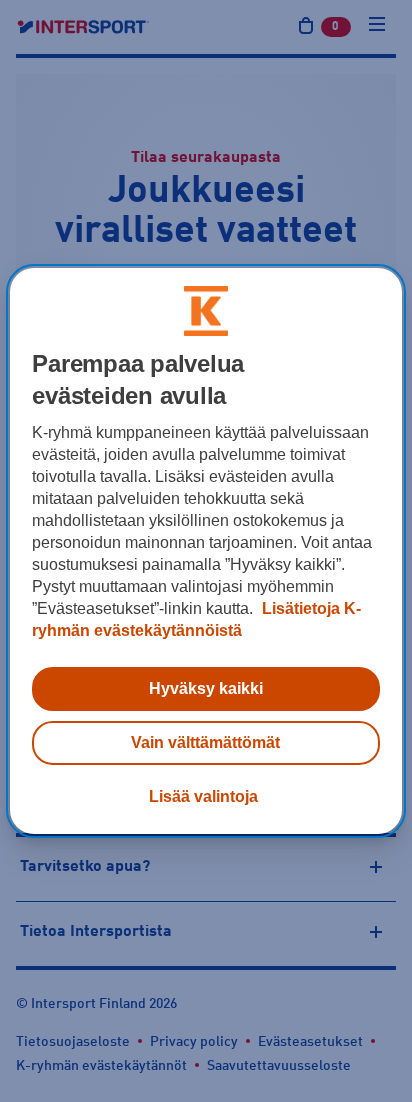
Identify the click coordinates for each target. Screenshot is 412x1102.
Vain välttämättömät (205, 742)
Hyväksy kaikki (206, 688)
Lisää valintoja (203, 796)
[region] (205, 551)
